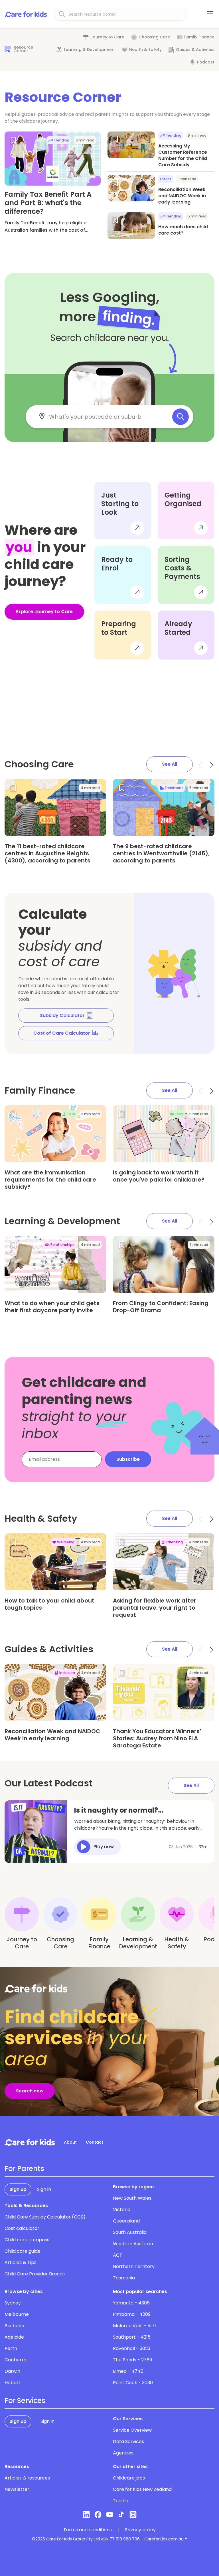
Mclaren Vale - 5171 (134, 2326)
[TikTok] (121, 2515)
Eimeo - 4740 (128, 2371)
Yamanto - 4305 (131, 2303)
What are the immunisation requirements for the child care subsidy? (50, 1180)
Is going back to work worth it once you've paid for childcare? (159, 1176)
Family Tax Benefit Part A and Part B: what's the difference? (48, 203)
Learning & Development (89, 50)
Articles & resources (27, 2478)
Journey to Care (107, 37)
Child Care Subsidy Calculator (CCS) (45, 2217)
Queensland (126, 2221)
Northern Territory (134, 2266)
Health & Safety (145, 50)
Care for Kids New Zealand (142, 2489)
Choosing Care (154, 37)
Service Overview (132, 2430)
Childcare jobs (129, 2478)
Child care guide (23, 2251)
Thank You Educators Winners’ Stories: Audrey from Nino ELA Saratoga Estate (157, 1738)
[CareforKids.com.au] (30, 2142)
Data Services (128, 2442)
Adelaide (14, 2337)
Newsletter (17, 2489)
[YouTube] (110, 2515)
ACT (118, 2255)
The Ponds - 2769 (132, 2360)
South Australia (130, 2232)
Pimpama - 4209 (132, 2314)
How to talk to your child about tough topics (49, 1604)
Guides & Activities (195, 50)
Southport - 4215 (132, 2337)
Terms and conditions (88, 2530)
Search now (30, 2091)
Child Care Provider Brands (35, 2274)
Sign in (44, 2189)
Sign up (18, 2189)
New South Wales (132, 2198)
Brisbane (14, 2326)
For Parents (24, 2169)
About (70, 2142)
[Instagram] (133, 2515)
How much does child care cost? (183, 230)
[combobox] (106, 417)
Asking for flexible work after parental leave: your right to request (155, 1608)
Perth (11, 2348)
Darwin (12, 2371)
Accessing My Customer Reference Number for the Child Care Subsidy (183, 155)
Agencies (123, 2453)
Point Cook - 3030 (133, 2383)
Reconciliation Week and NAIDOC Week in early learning (182, 196)
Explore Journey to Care (44, 612)
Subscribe (128, 1459)
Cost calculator (22, 2228)
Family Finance (199, 37)
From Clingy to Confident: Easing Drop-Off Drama (161, 1307)
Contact (95, 2142)
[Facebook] (98, 2515)
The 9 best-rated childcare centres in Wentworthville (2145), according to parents (161, 853)
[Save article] (13, 140)
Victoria (122, 2210)
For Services (25, 2401)
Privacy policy (140, 2530)
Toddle (121, 2501)
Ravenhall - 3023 (132, 2348)
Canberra (16, 2360)
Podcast (206, 62)
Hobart (13, 2383)
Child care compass (27, 2240)
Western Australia (133, 2244)
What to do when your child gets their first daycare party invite (52, 1307)
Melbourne (17, 2314)
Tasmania (124, 2278)
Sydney (13, 2303)
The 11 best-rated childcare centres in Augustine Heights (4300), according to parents (47, 853)
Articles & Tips (21, 2262)
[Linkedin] (86, 2515)
